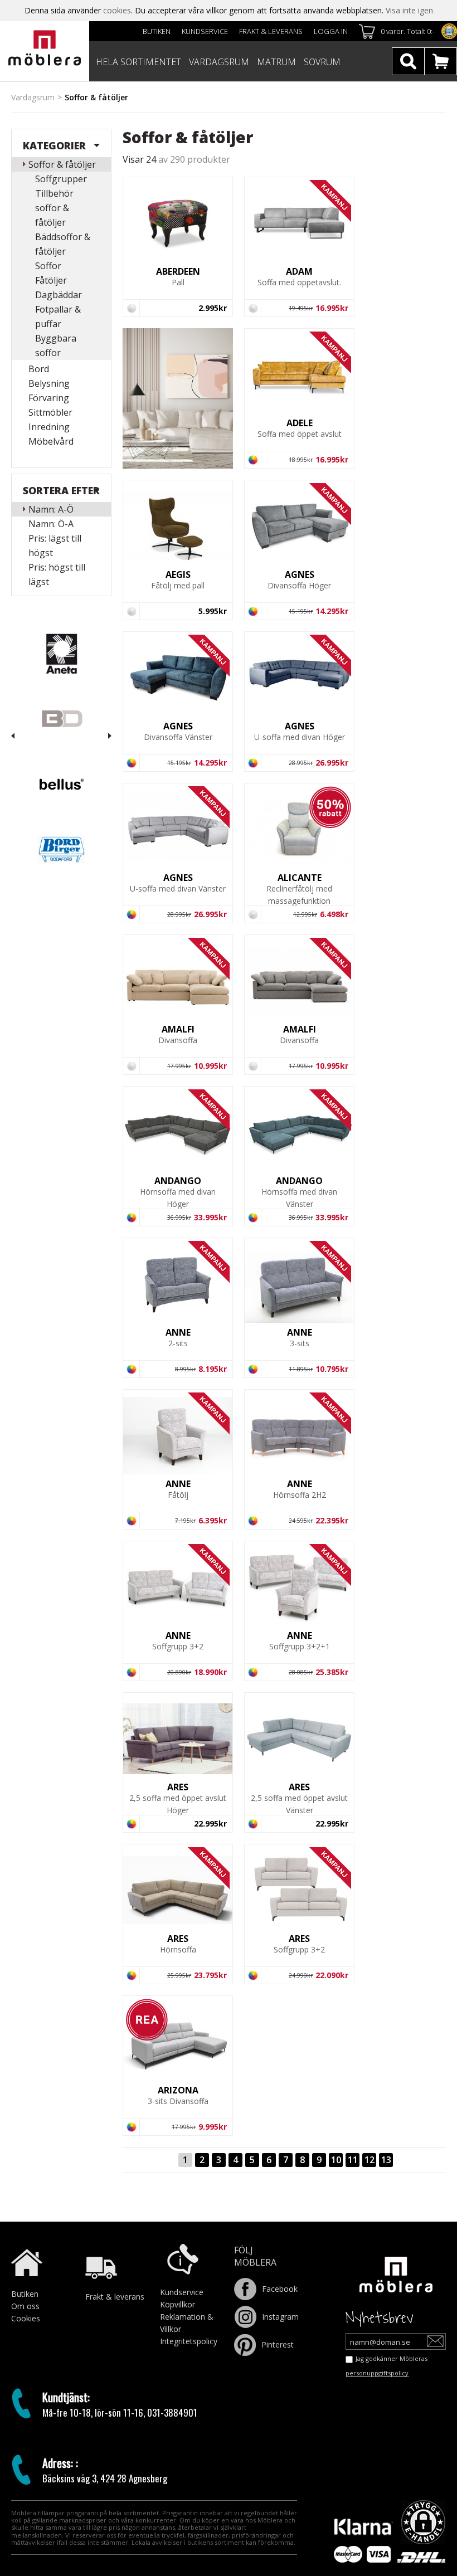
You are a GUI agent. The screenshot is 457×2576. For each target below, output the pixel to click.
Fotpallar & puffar (58, 316)
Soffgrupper (61, 179)
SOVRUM (322, 62)
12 (370, 2160)
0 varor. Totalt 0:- (408, 31)
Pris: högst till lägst (57, 574)
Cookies (26, 2318)
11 (353, 2160)
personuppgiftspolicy (377, 2373)
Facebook (280, 2289)
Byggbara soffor (56, 345)
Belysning (49, 383)
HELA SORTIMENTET (138, 62)
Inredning (49, 427)
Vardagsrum (33, 97)
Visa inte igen (409, 10)
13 (386, 2160)
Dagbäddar (59, 295)
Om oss (25, 2306)
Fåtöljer (51, 280)
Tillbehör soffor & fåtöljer (54, 208)
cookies (117, 10)
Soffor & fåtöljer (62, 164)
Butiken (157, 31)
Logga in (331, 31)
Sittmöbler (50, 412)
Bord (39, 369)
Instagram (280, 2317)
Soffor (48, 266)
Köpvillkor (178, 2304)
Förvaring (49, 398)
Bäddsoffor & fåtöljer (63, 244)
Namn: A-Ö (51, 509)
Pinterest (278, 2344)
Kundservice (205, 31)
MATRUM (276, 62)
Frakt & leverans (271, 31)
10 (336, 2160)
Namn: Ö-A (51, 524)
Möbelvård (51, 441)
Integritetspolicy (189, 2341)
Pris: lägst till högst (55, 546)
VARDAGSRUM (219, 62)
